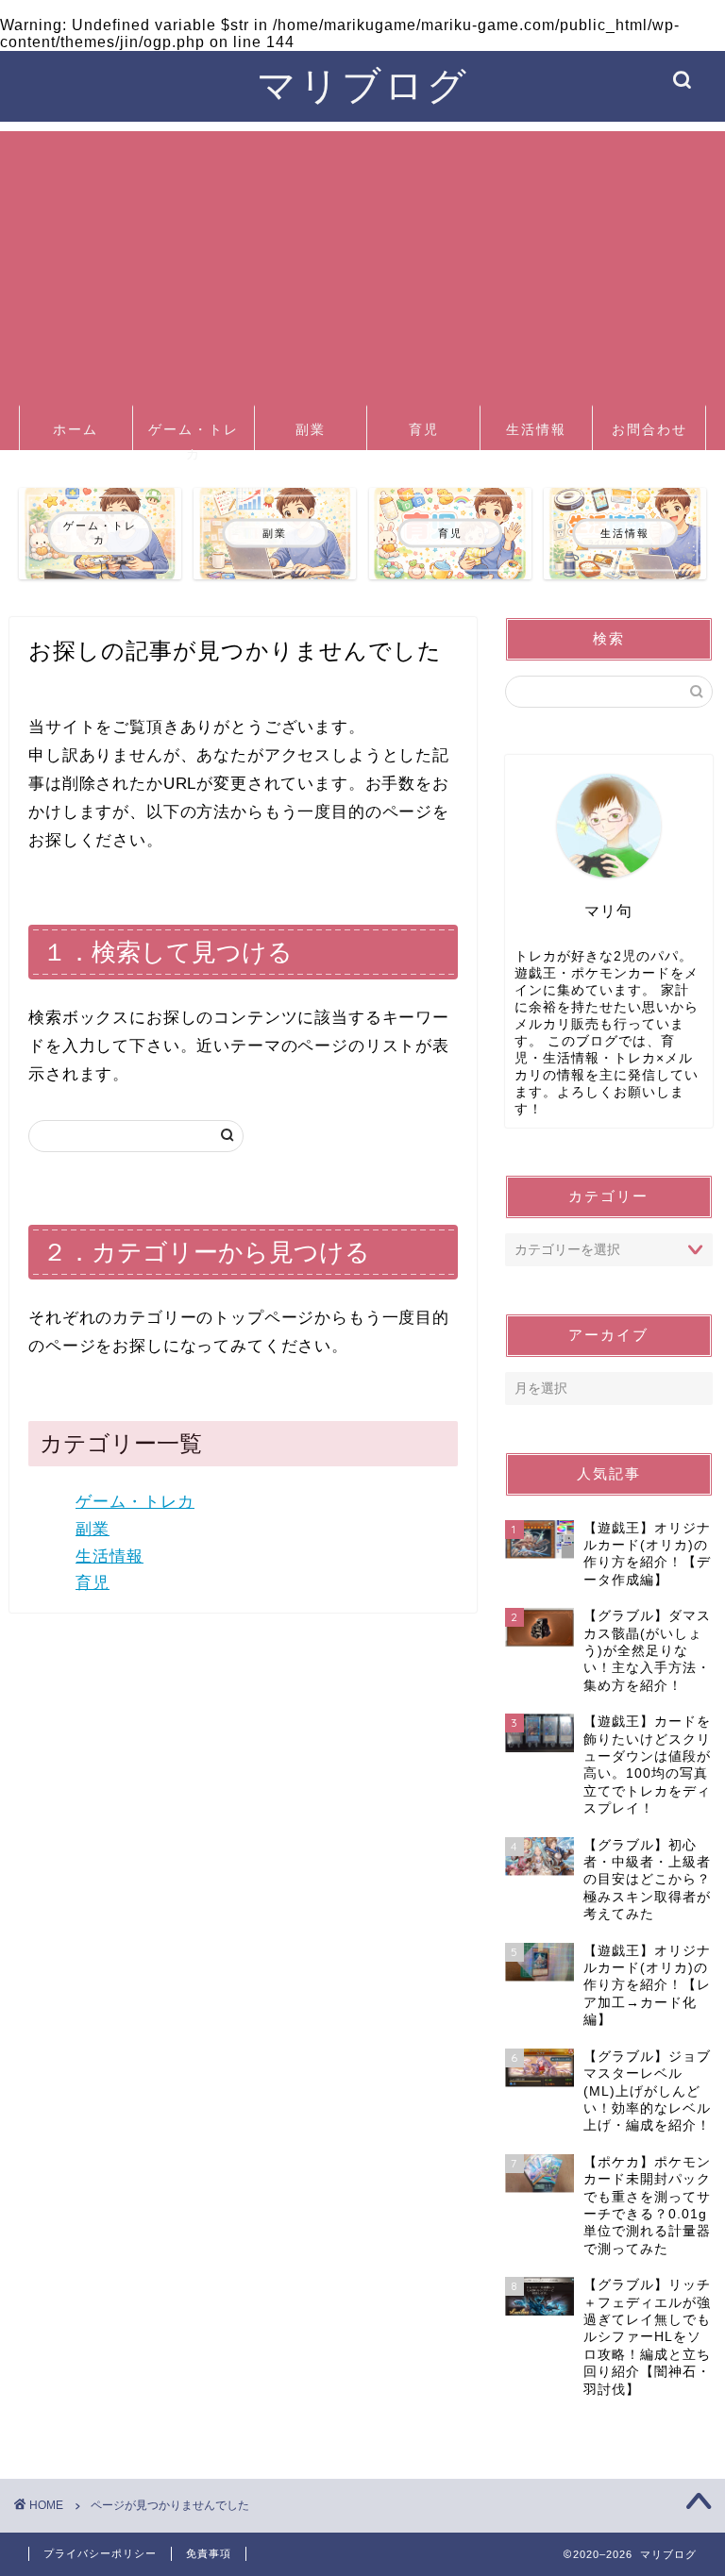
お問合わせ (649, 429)
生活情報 (536, 429)
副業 (311, 429)
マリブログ (363, 84)
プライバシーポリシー (100, 2553)
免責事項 (209, 2553)
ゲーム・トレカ (194, 435)
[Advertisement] (362, 263)
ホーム (76, 429)
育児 (424, 429)
